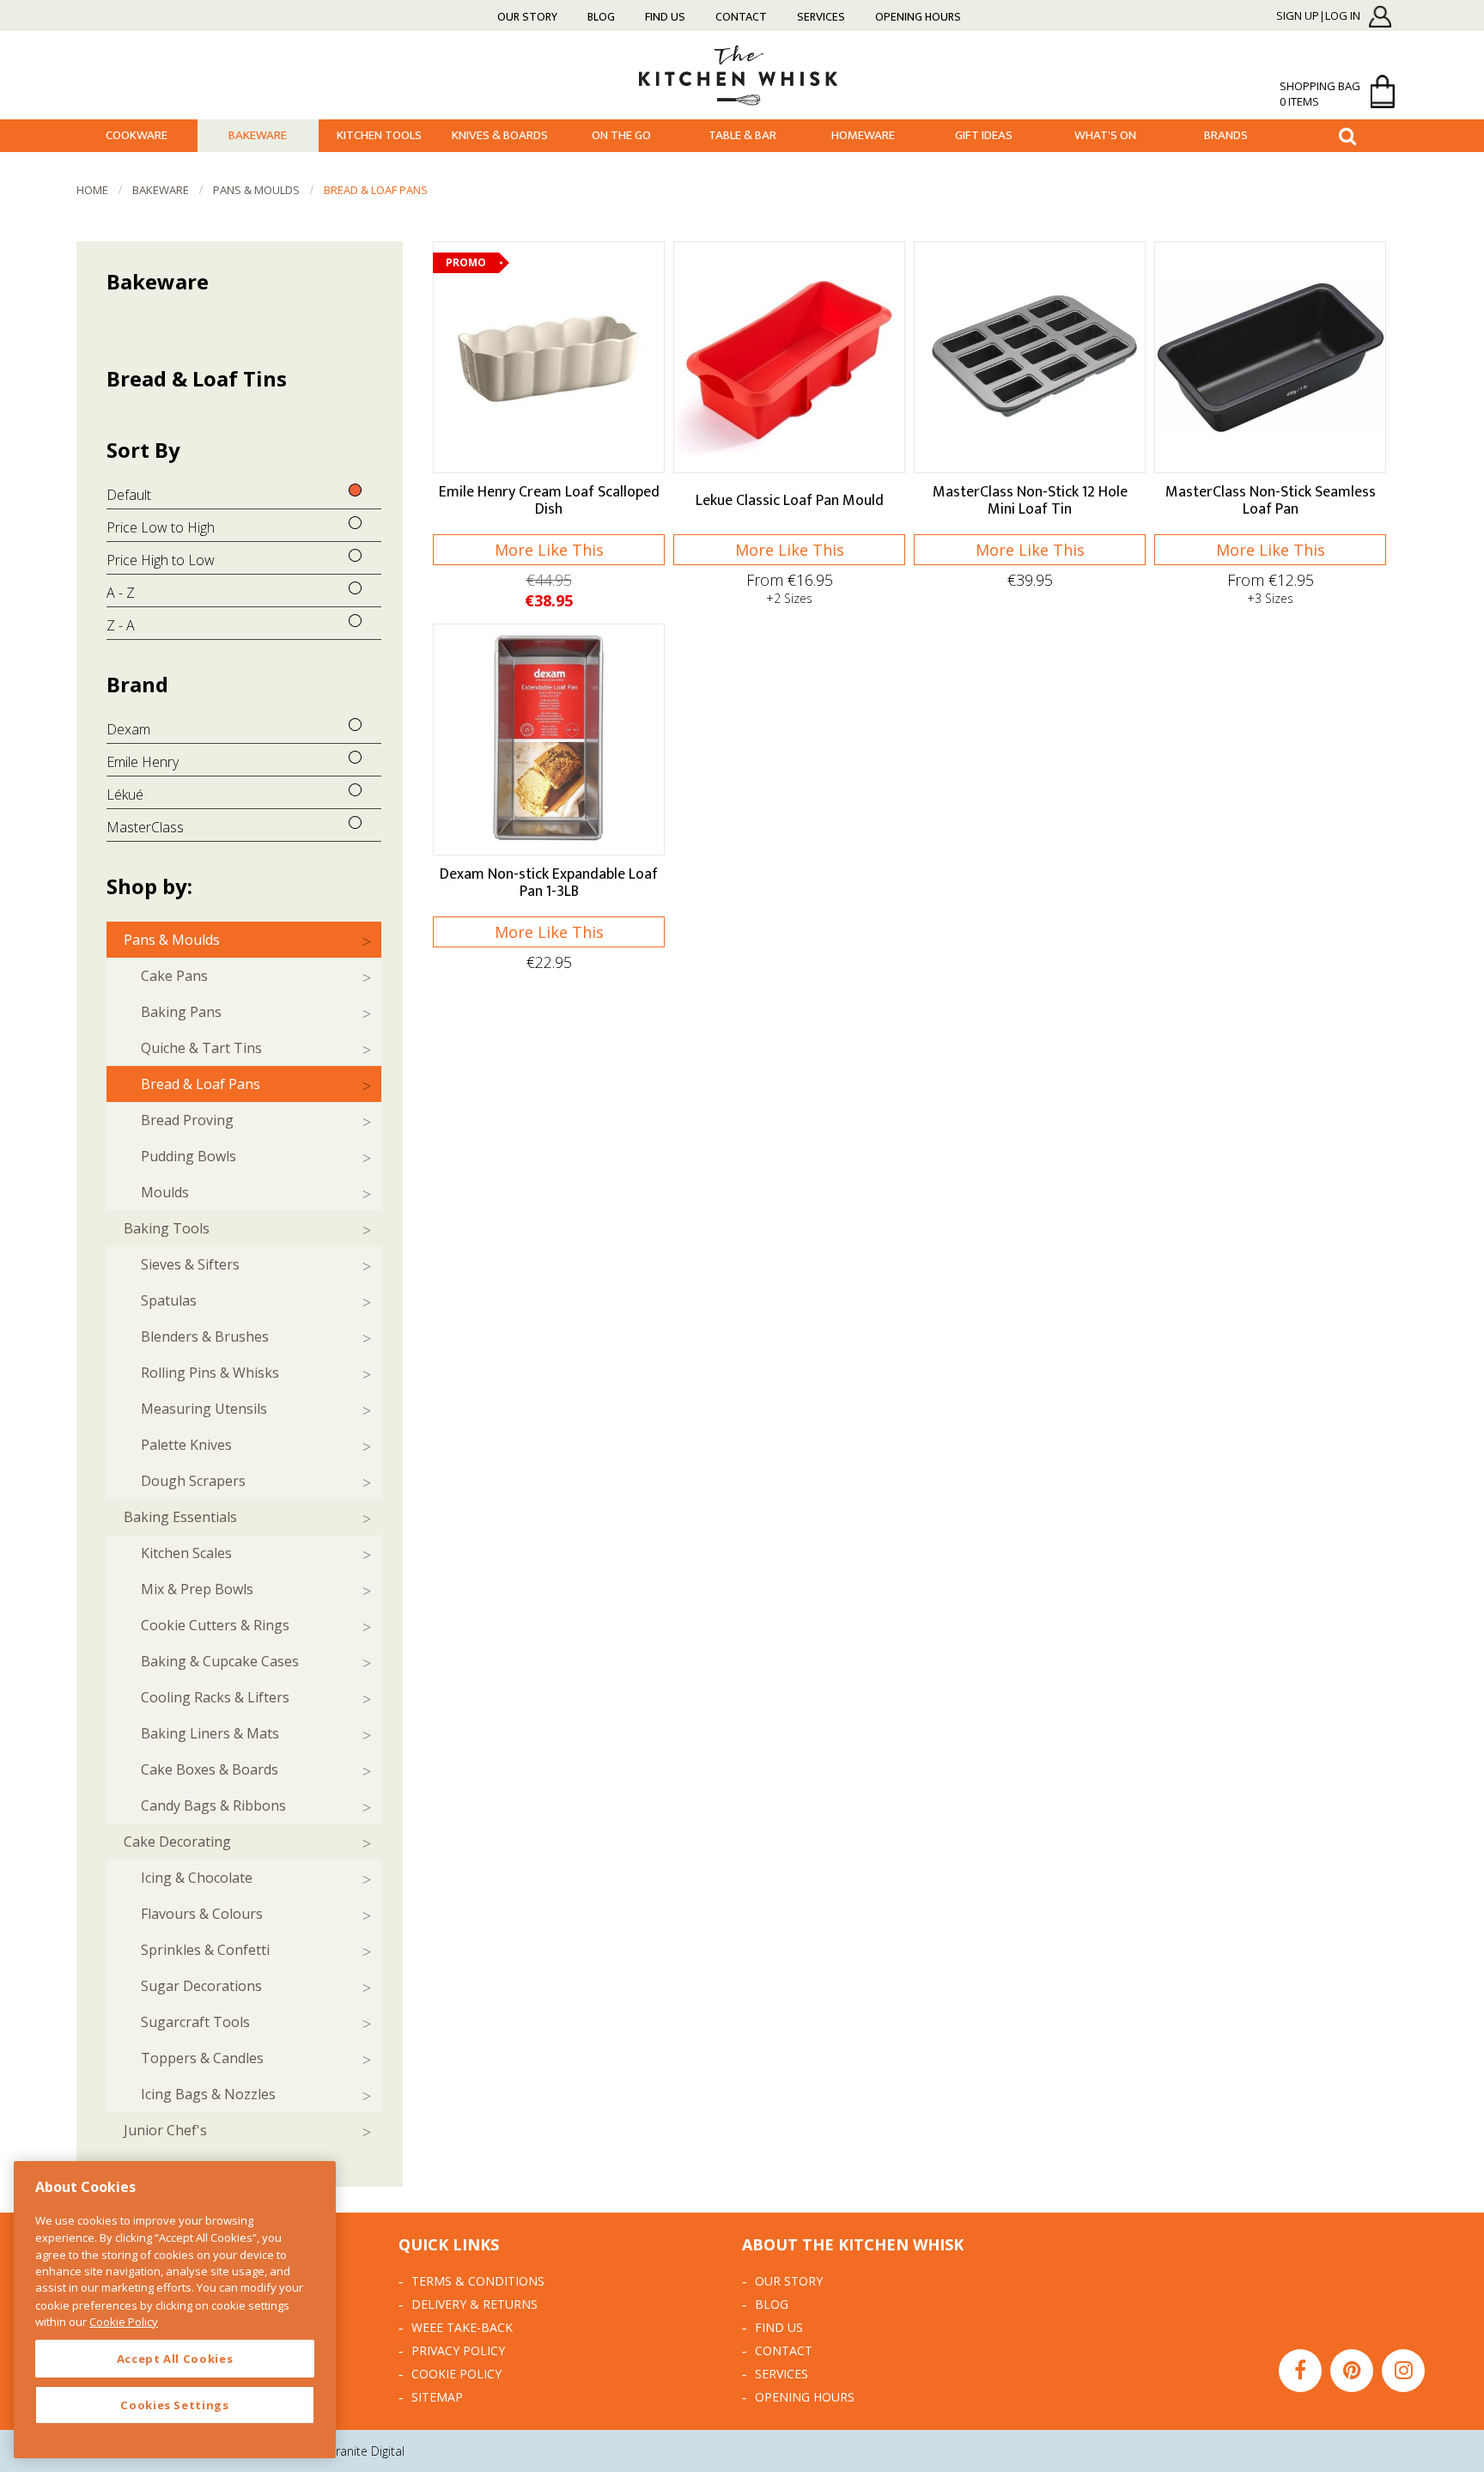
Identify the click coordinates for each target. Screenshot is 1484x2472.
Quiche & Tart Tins (201, 1048)
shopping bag (1320, 94)
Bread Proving (187, 1120)
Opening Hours (918, 17)
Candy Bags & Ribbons (213, 1805)
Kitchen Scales (186, 1553)
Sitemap (437, 2397)
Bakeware (258, 135)
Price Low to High (161, 527)
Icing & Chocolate (197, 1878)
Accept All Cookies (175, 2359)
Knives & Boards (500, 135)
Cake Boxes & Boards (210, 1769)
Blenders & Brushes (205, 1336)
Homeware (863, 135)
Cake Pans (174, 976)
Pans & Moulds (256, 190)
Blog (601, 17)
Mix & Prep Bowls (197, 1589)
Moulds (165, 1192)
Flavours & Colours (202, 1914)
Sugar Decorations (201, 1986)
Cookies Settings (175, 2405)
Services (821, 17)
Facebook (1300, 2371)
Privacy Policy (458, 2350)
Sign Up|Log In (1318, 16)
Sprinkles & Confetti (205, 1950)
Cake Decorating (177, 1842)
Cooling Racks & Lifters (215, 1697)
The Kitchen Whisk (742, 74)
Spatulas (169, 1300)
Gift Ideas (984, 135)
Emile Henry (143, 762)
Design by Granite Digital (338, 2451)
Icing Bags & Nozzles (208, 2094)
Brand (137, 684)
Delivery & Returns (474, 2304)
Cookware (137, 135)
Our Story (527, 17)
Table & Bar (742, 135)
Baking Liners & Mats (210, 1733)
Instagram (1403, 2371)
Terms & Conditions (478, 2281)
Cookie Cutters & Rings (215, 1625)
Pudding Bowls (189, 1156)
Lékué (125, 795)
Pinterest (1352, 2371)
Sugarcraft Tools (195, 2022)
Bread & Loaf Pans (376, 190)
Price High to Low (161, 560)
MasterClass (145, 827)
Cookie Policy (456, 2374)
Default (129, 495)
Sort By (143, 450)
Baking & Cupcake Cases (220, 1661)
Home (92, 190)
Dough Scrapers (193, 1481)
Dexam (128, 729)
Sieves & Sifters (190, 1264)
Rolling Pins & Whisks (210, 1373)
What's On (1105, 135)
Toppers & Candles (202, 2058)
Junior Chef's (165, 2130)
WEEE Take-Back (462, 2327)
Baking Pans (181, 1012)
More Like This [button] (549, 550)
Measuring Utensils (204, 1409)
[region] (175, 2310)
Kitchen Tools (379, 135)
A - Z (121, 593)
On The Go (621, 135)
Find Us (665, 17)
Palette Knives (186, 1445)
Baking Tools (167, 1228)
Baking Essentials (180, 1517)
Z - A (121, 625)
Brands (1226, 135)
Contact (741, 17)
